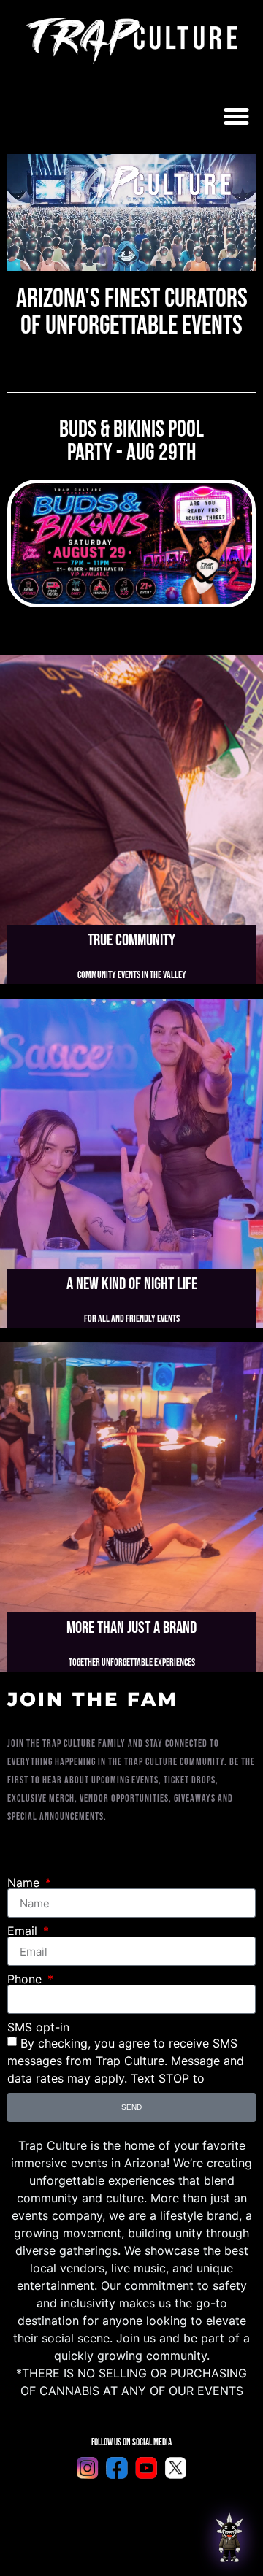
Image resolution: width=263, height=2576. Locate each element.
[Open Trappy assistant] (229, 2537)
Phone (26, 1979)
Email (24, 1931)
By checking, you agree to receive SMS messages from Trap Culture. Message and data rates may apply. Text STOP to (126, 2061)
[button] (236, 116)
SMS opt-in (38, 2027)
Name (25, 1883)
